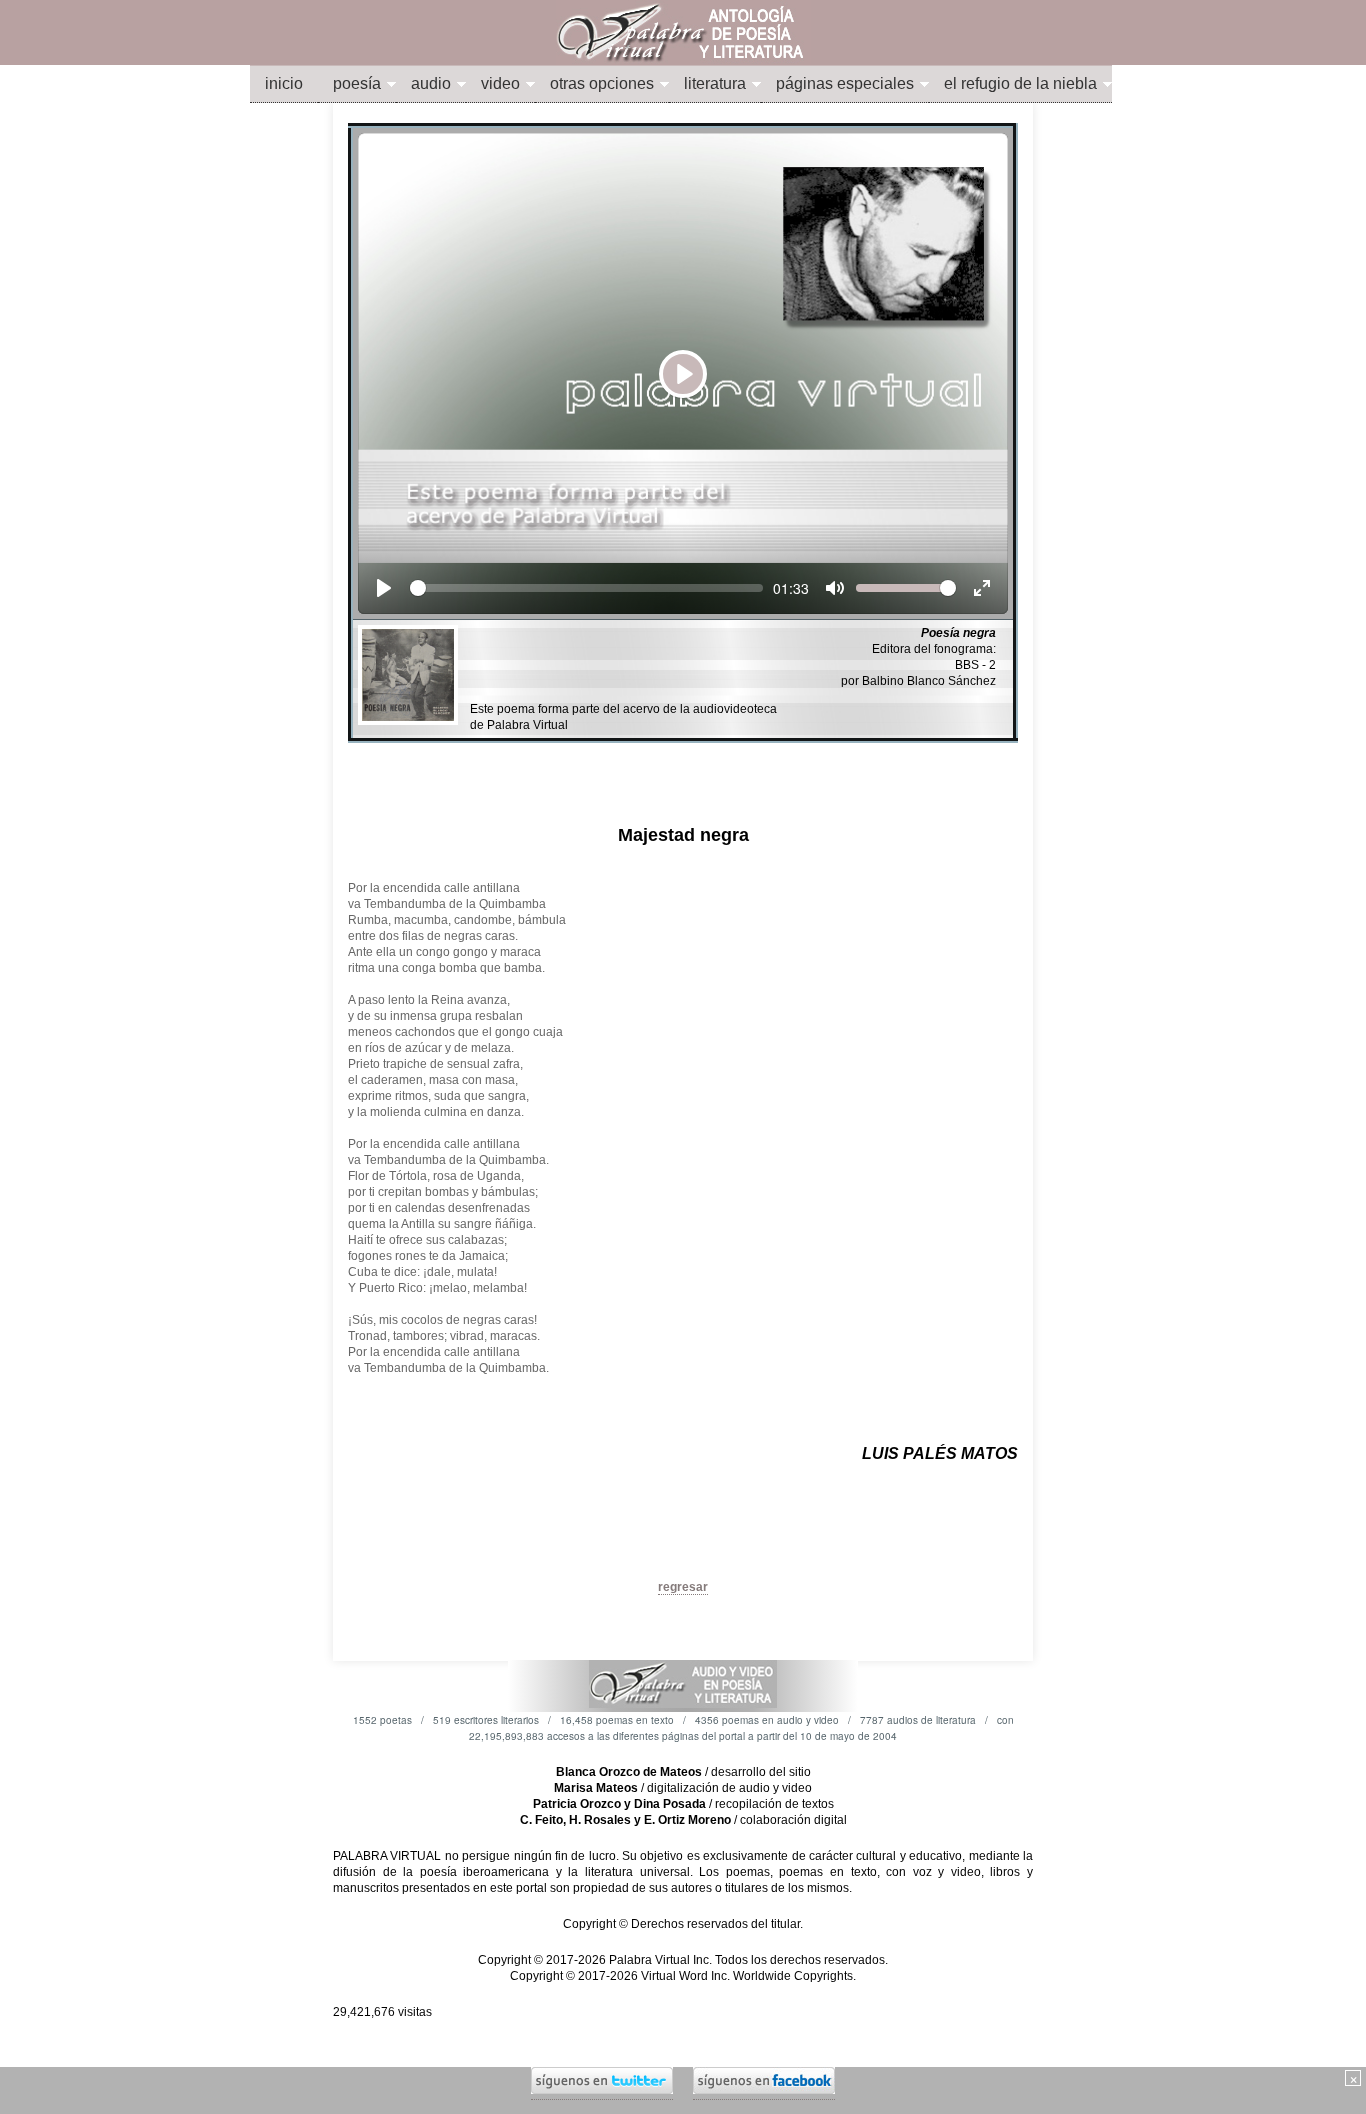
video (500, 83)
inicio (284, 83)
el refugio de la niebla (1020, 83)
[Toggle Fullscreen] (982, 588)
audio (431, 83)
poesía (357, 83)
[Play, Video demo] (384, 588)
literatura (715, 83)
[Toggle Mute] (835, 588)
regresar (683, 1587)
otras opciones (602, 83)
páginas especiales (845, 83)
